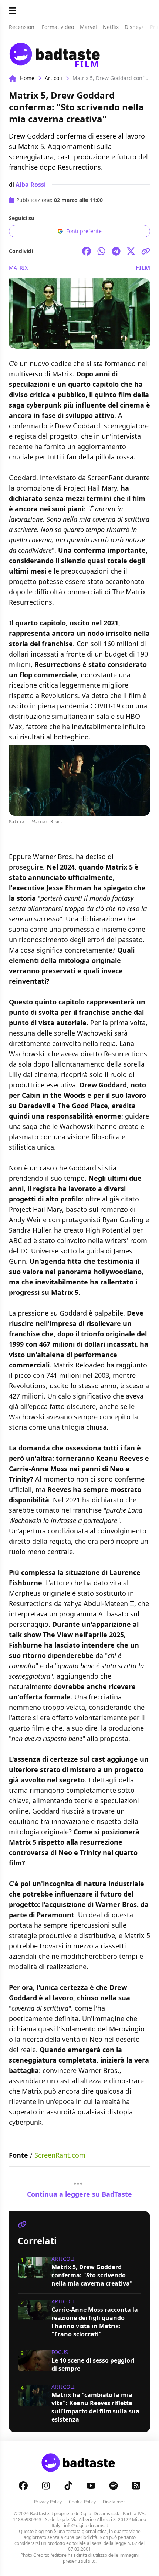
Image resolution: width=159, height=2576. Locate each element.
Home (27, 78)
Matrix (18, 268)
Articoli (53, 78)
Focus (60, 2352)
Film (143, 268)
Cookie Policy (82, 2502)
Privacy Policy (48, 2502)
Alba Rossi (31, 185)
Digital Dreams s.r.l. (99, 2514)
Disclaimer (114, 2502)
